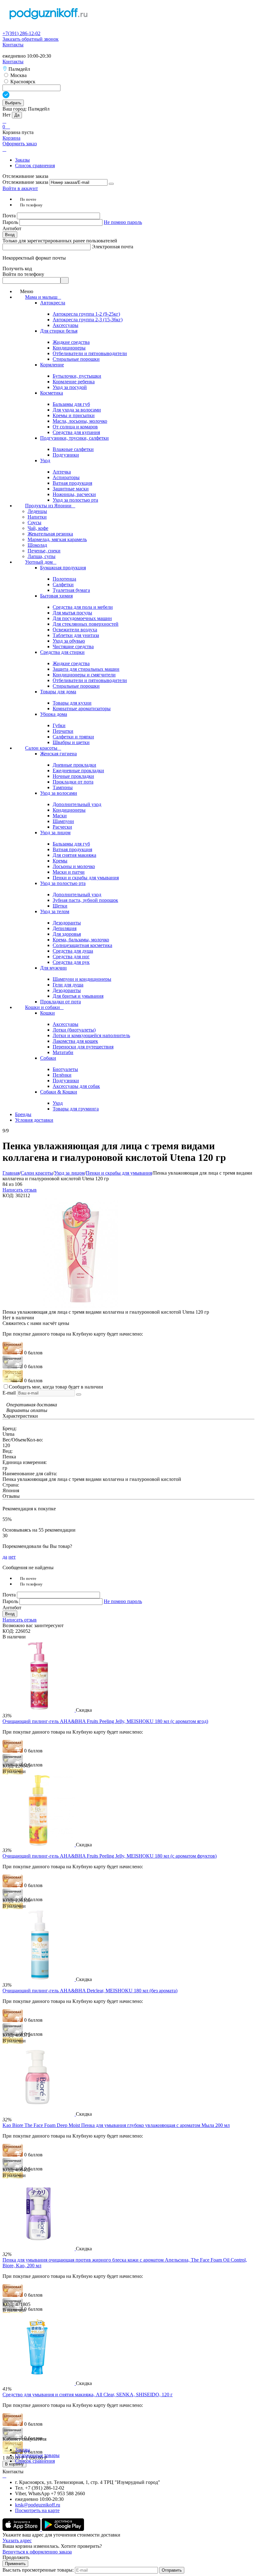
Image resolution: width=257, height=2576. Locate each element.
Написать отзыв (20, 1190)
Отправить (172, 2570)
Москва (18, 75)
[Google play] (63, 2529)
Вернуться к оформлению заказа (37, 2552)
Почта (10, 216)
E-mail (9, 1393)
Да (17, 115)
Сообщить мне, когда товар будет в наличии (56, 1387)
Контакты (13, 45)
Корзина (11, 138)
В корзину (14, 2464)
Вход (10, 235)
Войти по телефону (23, 274)
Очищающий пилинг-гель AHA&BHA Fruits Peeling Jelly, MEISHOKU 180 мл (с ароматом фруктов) (110, 1856)
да (5, 1557)
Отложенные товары (37, 2455)
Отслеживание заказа (25, 182)
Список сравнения (35, 166)
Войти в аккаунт (20, 188)
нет (12, 1557)
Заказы (22, 160)
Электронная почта (113, 247)
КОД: (8, 1195)
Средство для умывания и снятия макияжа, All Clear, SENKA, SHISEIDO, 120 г (88, 2395)
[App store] (22, 2529)
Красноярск (22, 82)
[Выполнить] (111, 184)
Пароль (11, 222)
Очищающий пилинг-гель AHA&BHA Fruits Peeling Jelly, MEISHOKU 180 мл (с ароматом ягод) (105, 1721)
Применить (15, 2564)
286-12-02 (21, 33)
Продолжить (16, 2557)
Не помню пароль (123, 222)
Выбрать (13, 103)
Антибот (12, 228)
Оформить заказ (20, 144)
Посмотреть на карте (37, 2510)
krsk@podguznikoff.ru (38, 2505)
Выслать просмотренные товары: (38, 2570)
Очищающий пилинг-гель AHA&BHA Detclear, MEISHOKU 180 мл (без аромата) (90, 1991)
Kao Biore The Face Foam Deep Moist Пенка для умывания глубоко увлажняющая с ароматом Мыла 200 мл (116, 2125)
